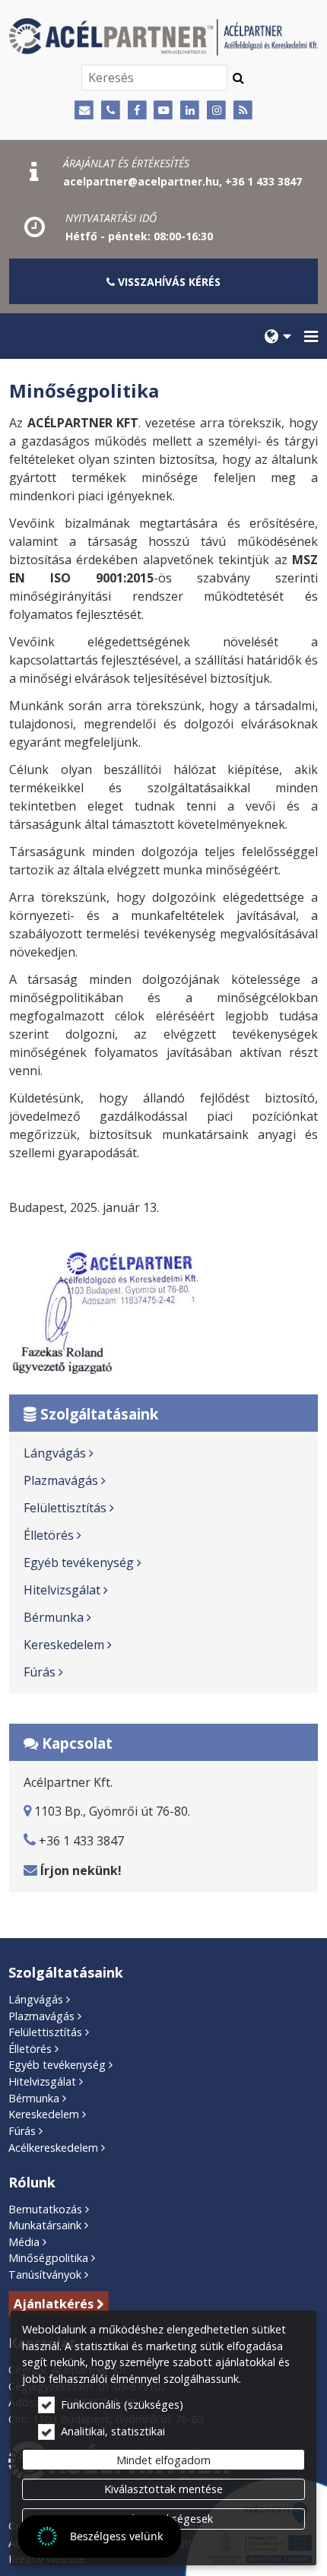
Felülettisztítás (65, 1508)
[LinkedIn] (190, 111)
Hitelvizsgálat (62, 1590)
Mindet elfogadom (163, 2460)
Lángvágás (55, 1453)
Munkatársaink (45, 2225)
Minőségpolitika (48, 2258)
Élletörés (49, 1535)
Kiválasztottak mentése (163, 2489)
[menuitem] (278, 336)
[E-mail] (84, 111)
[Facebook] (137, 111)
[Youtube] (164, 111)
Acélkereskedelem (53, 2148)
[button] (311, 336)
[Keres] (238, 78)
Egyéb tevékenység (79, 1562)
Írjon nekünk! (81, 1870)
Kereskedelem (64, 1645)
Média (24, 2242)
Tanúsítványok (45, 2275)
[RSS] (243, 111)
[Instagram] (216, 111)
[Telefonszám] (111, 111)
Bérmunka (54, 1617)
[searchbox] (154, 78)
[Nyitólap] (163, 37)
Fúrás (40, 1672)
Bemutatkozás (45, 2209)
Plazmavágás (61, 1480)
